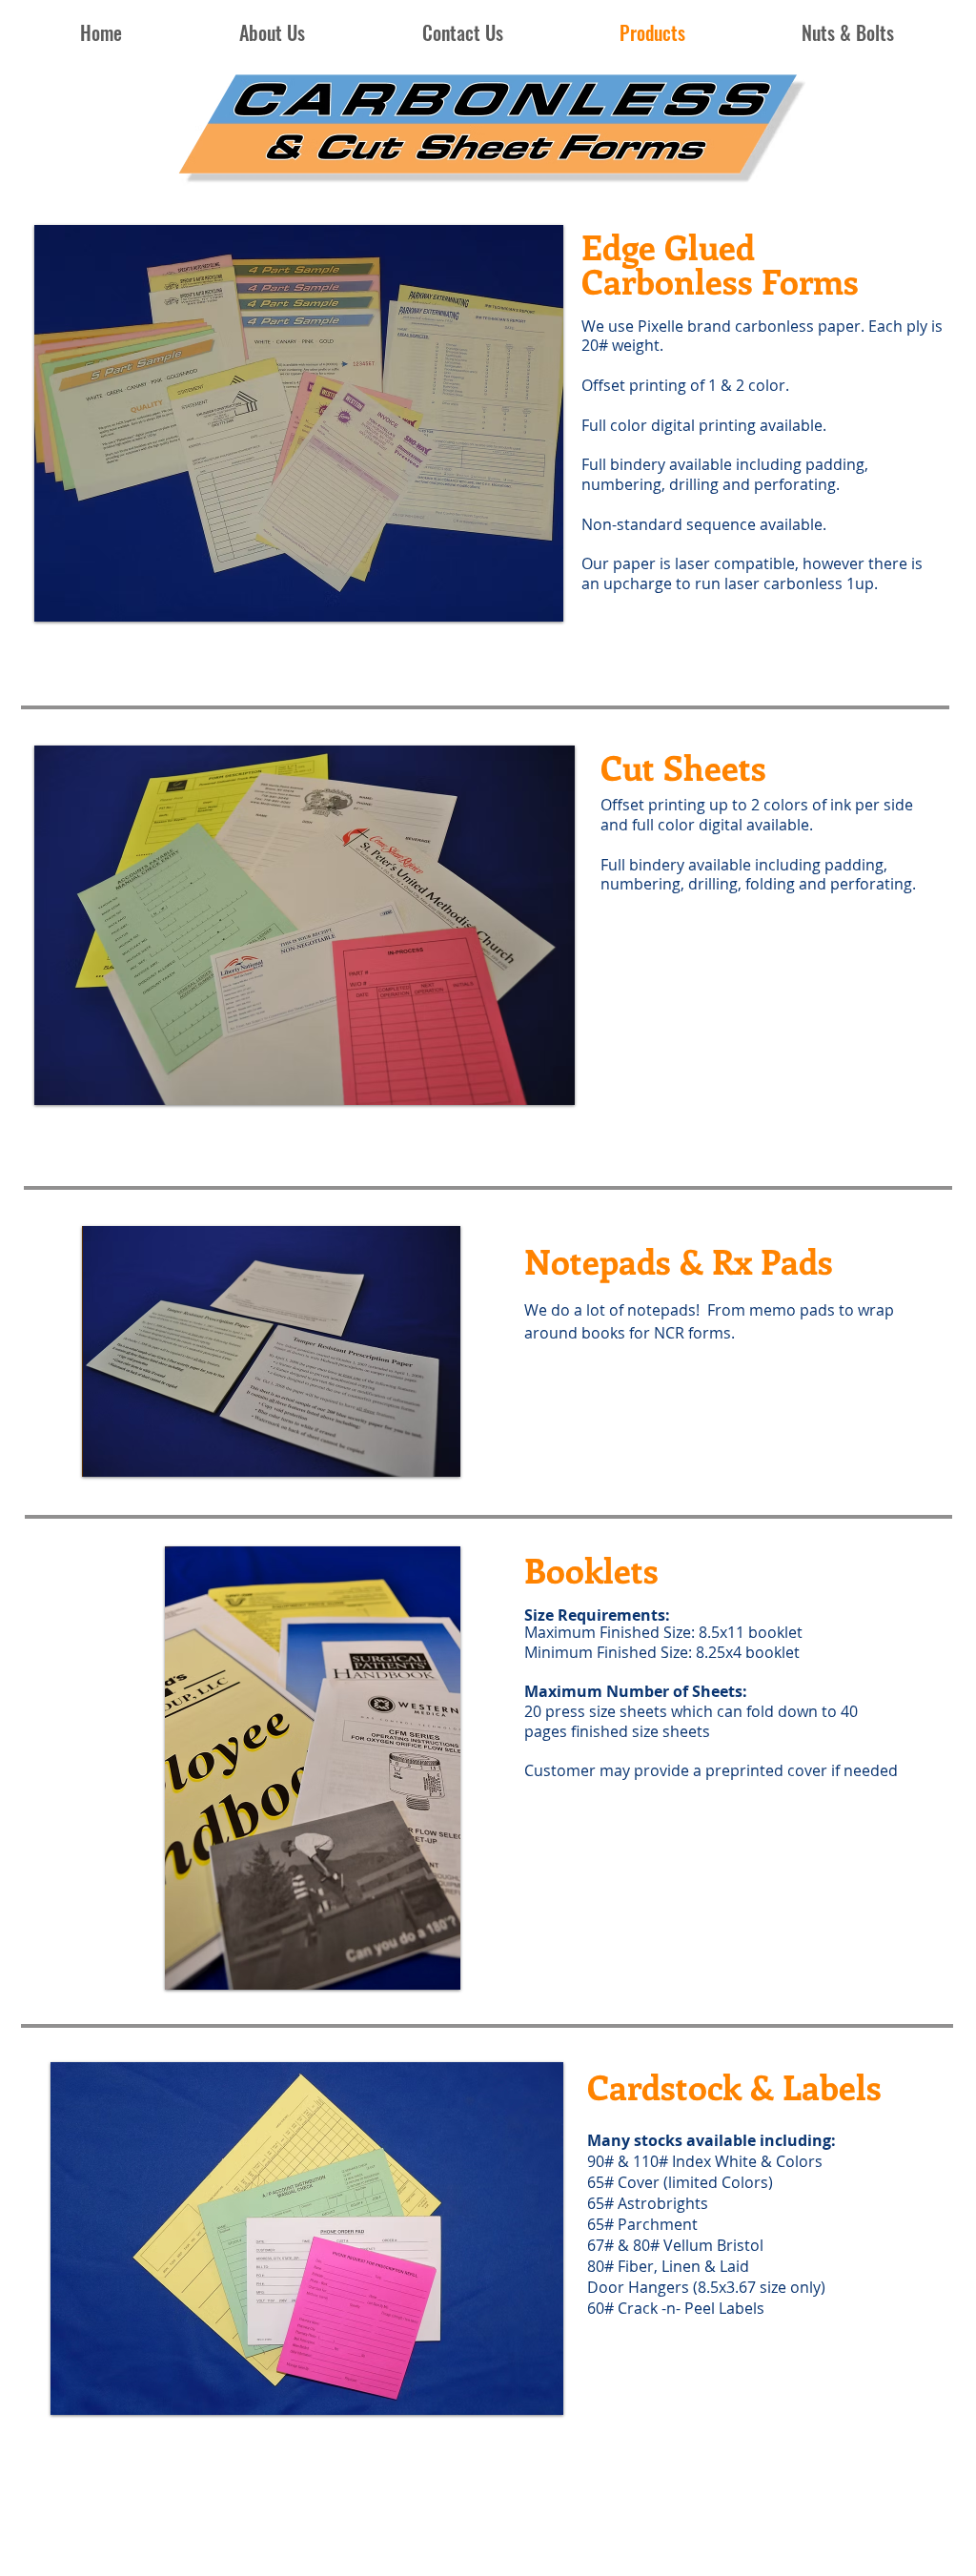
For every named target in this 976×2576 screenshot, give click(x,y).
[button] (299, 423)
